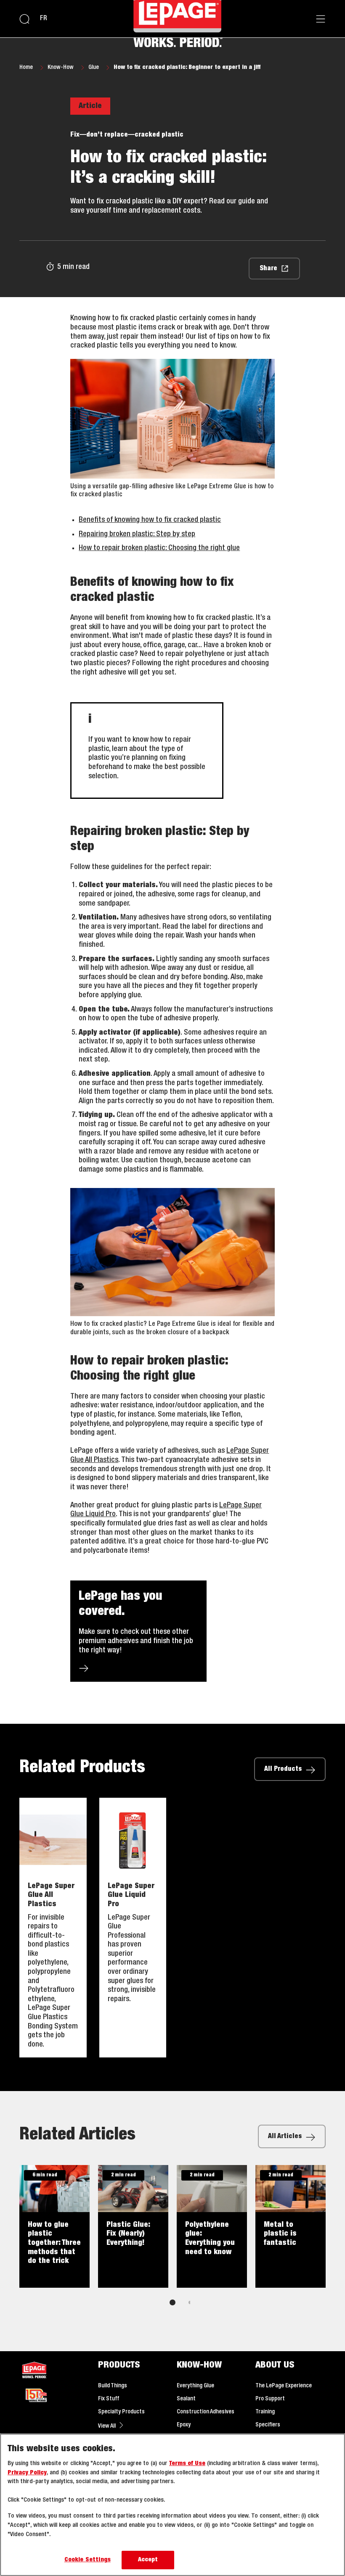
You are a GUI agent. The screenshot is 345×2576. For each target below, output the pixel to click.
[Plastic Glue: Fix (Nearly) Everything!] (133, 2226)
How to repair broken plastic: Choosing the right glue (159, 548)
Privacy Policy (27, 2473)
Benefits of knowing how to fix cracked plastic (150, 520)
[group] (172, 2241)
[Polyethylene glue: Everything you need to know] (212, 2226)
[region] (172, 2505)
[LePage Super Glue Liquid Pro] (133, 1928)
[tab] (172, 2302)
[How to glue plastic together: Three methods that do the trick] (54, 2226)
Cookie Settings (88, 2560)
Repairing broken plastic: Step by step (137, 534)
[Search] (24, 19)
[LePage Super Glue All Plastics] (53, 1928)
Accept (148, 2560)
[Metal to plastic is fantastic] (291, 2226)
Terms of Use (187, 2464)
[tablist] (172, 2302)
